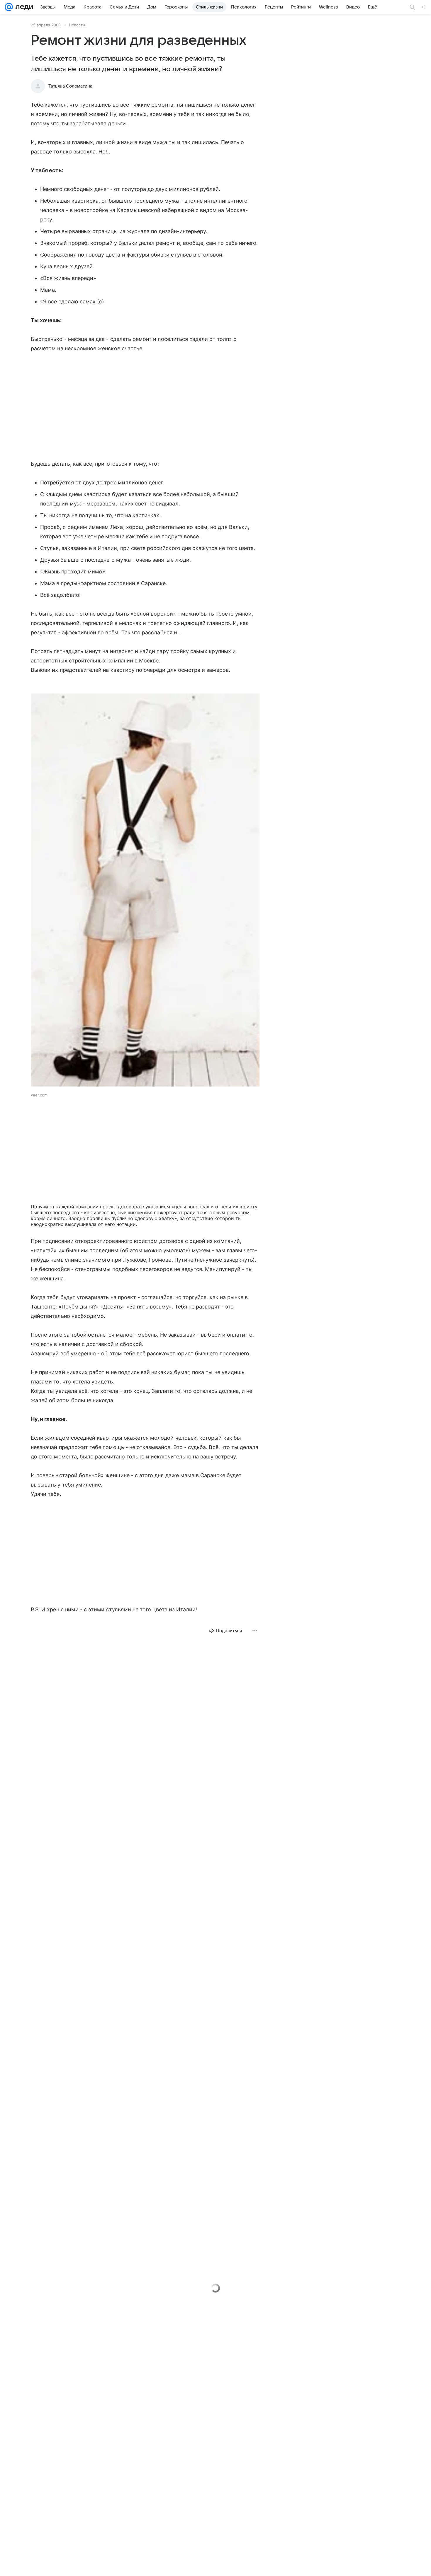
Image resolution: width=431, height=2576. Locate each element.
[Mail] (9, 7)
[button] (145, 891)
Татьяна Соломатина (70, 86)
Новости (77, 25)
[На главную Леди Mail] (23, 7)
